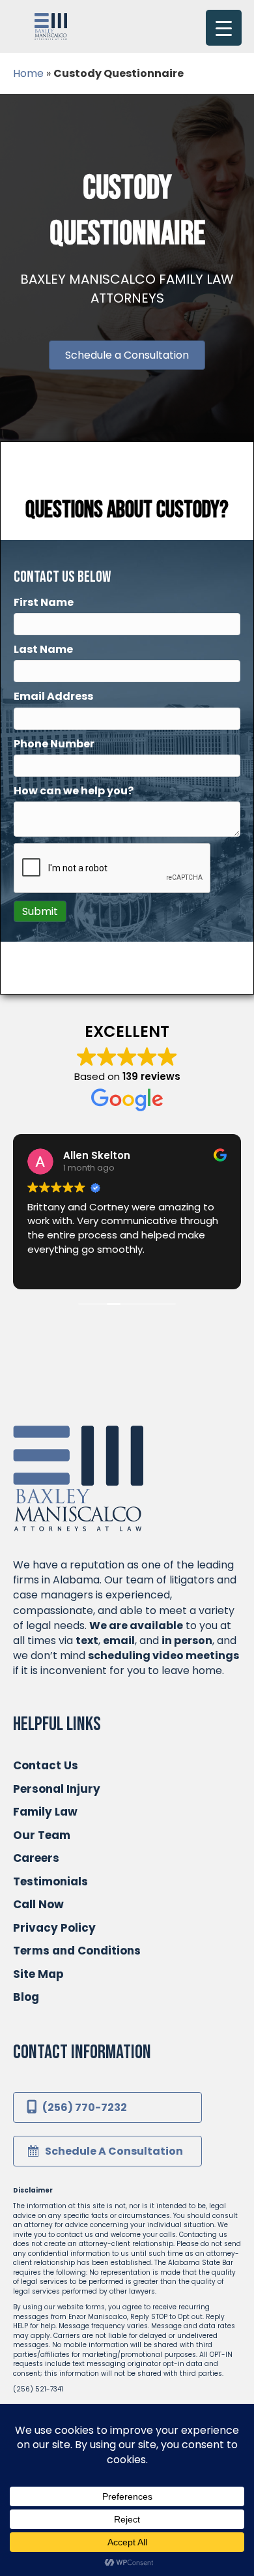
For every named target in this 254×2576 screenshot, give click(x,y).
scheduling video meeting (161, 1655)
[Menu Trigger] (224, 28)
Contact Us (46, 1765)
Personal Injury (57, 1789)
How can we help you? (74, 791)
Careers (36, 1858)
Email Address (53, 696)
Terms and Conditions (77, 1951)
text (87, 1640)
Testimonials (50, 1881)
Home (28, 73)
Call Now (38, 1904)
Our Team (42, 1835)
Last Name (43, 649)
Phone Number (54, 744)
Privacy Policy (54, 1928)
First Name (44, 602)
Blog (26, 1997)
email (119, 1640)
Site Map (38, 1974)
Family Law (45, 1812)
